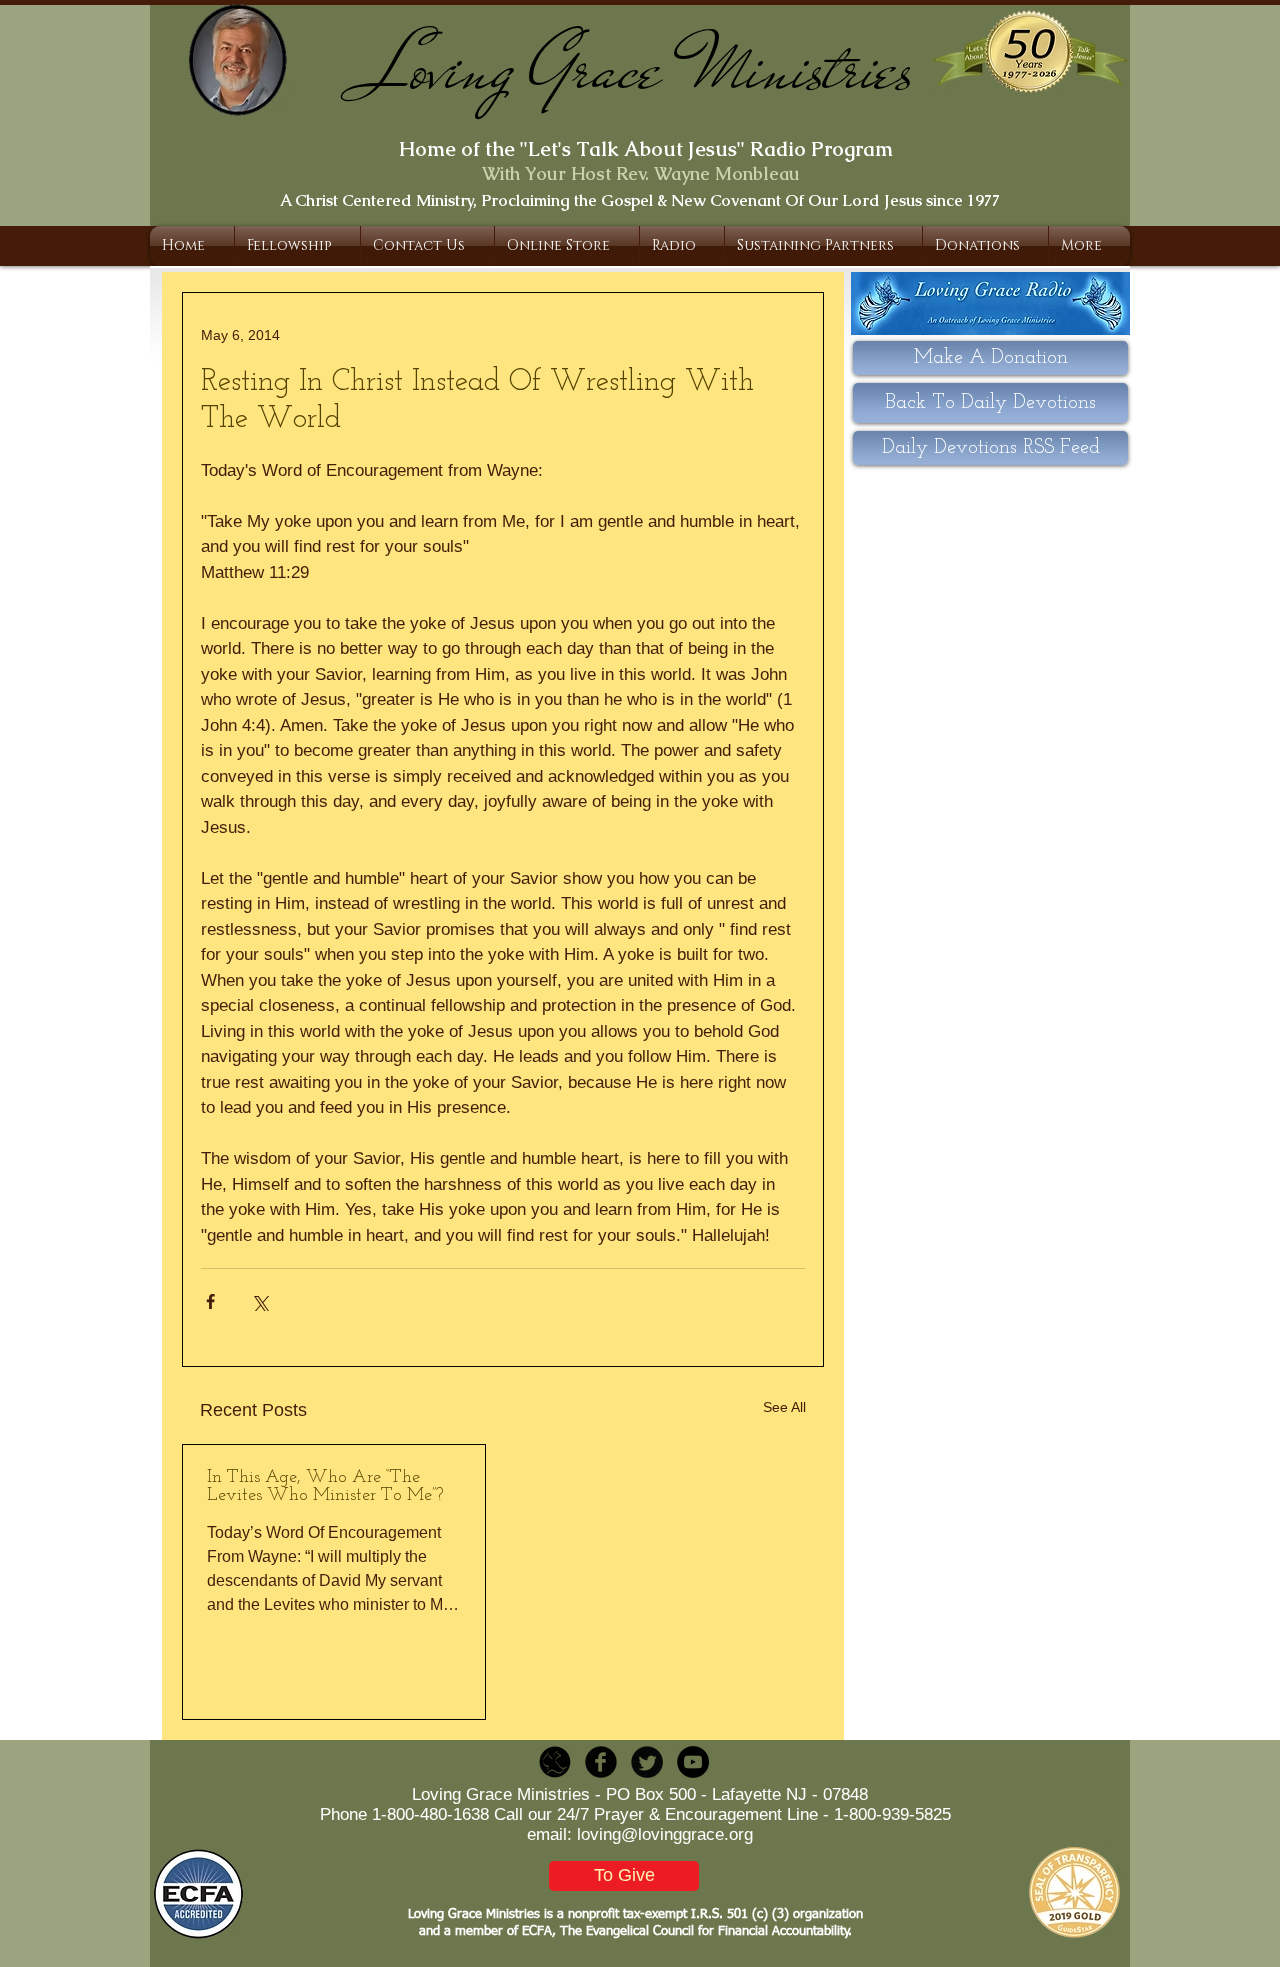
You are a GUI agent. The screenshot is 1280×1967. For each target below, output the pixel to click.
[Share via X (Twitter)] (259, 1301)
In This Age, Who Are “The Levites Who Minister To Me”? (325, 1487)
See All (784, 1407)
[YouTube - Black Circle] (693, 1762)
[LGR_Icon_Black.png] (555, 1762)
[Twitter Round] (647, 1762)
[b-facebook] (601, 1762)
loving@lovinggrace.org (665, 1834)
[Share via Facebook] (210, 1301)
